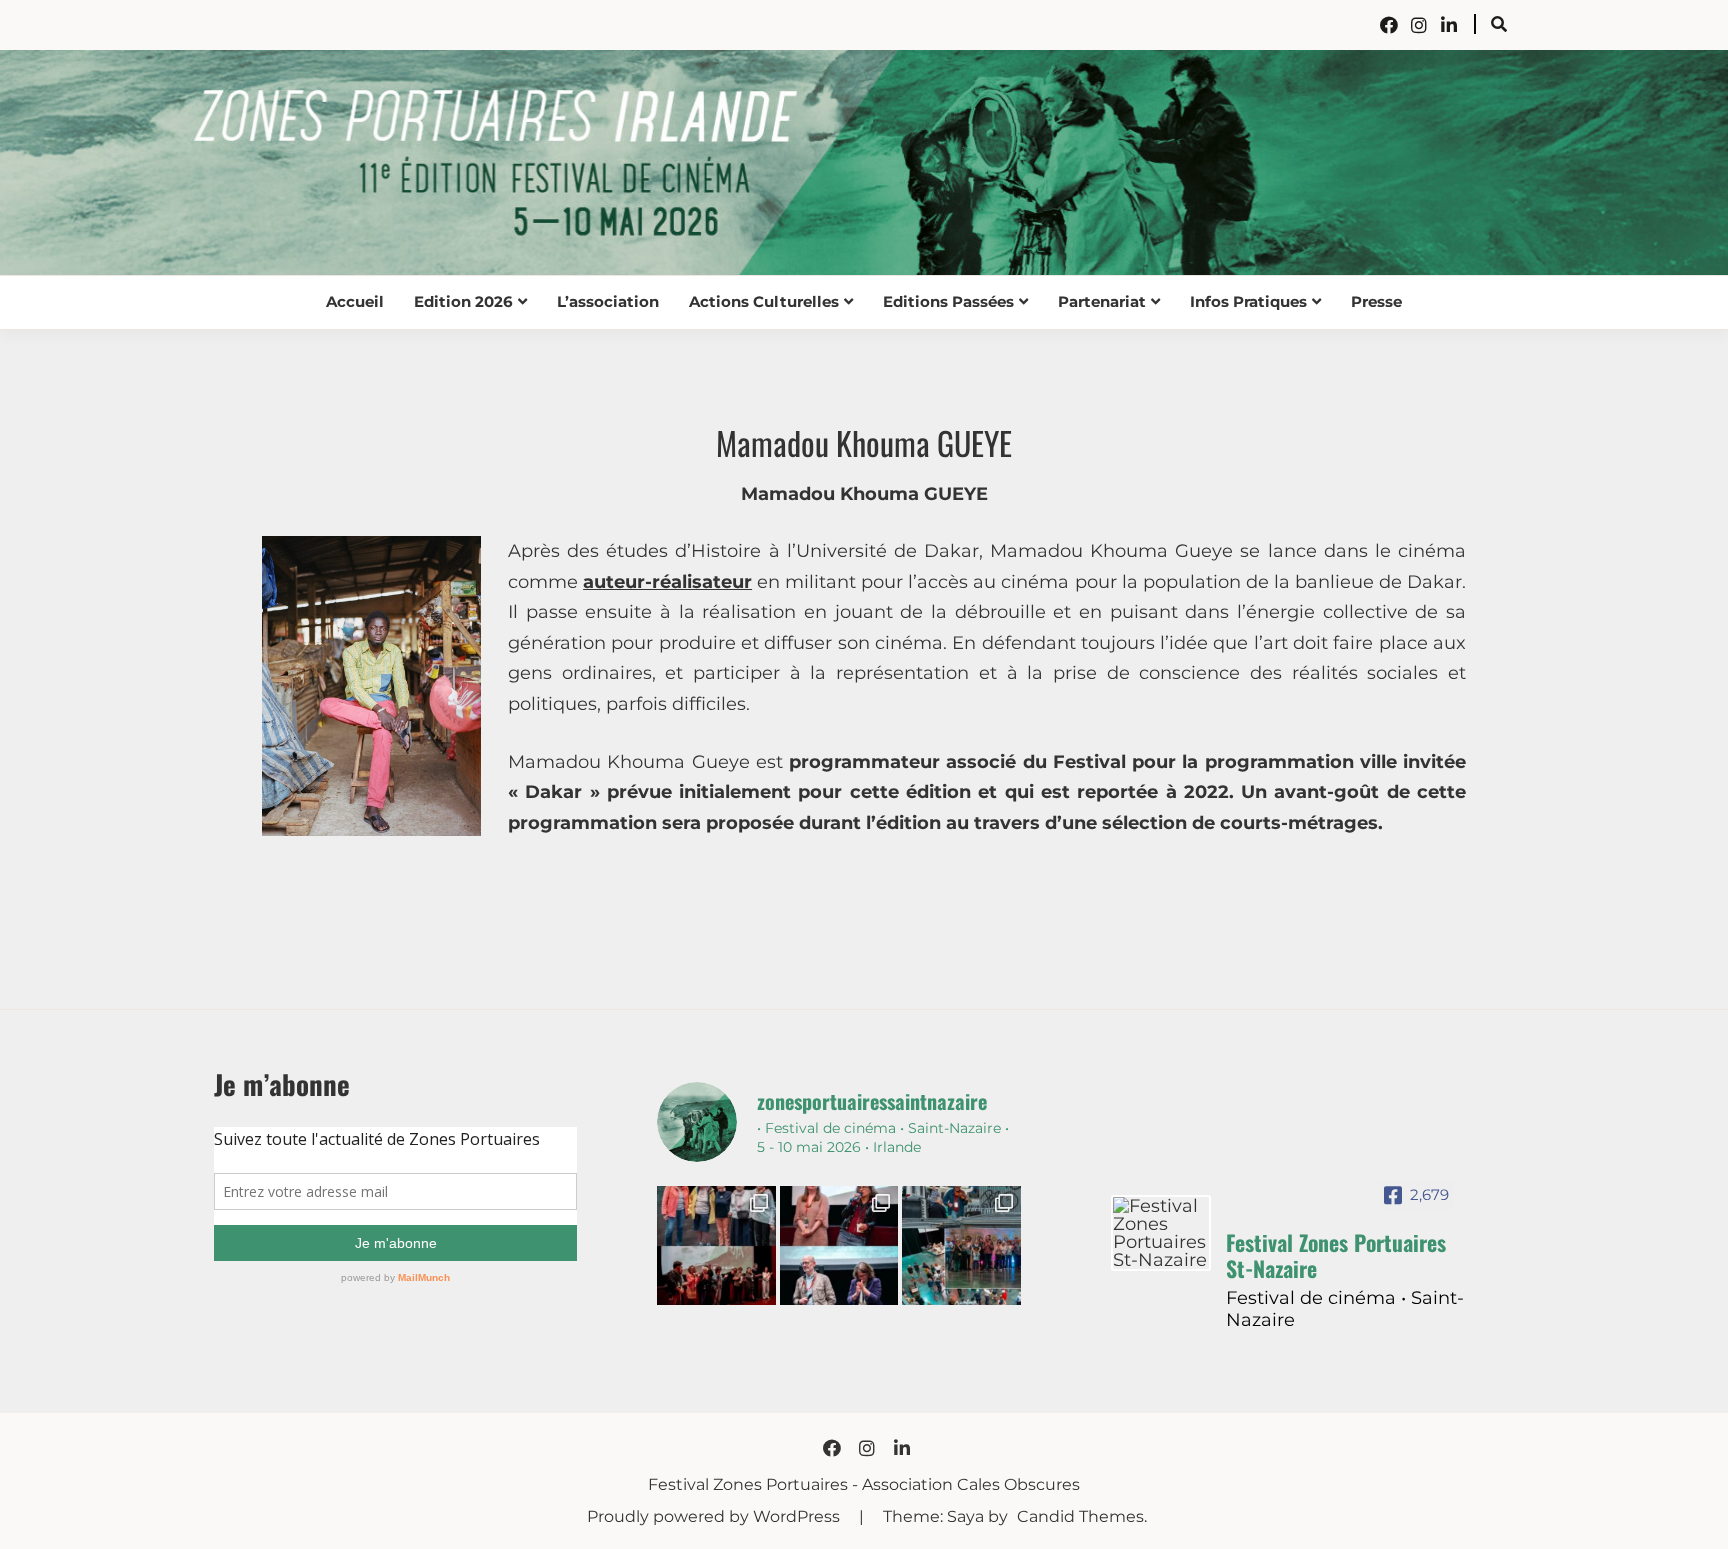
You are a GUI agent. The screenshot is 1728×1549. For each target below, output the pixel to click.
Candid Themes (1080, 1516)
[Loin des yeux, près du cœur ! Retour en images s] (839, 1245)
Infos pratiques (1248, 301)
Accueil (355, 301)
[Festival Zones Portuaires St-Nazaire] (1161, 1233)
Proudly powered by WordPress (715, 1516)
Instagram (1419, 25)
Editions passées (948, 301)
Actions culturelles (764, 301)
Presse (1376, 301)
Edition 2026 (463, 301)
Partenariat (1102, 301)
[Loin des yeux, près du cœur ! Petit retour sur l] (716, 1245)
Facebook (1389, 25)
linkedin (1449, 25)
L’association (608, 301)
